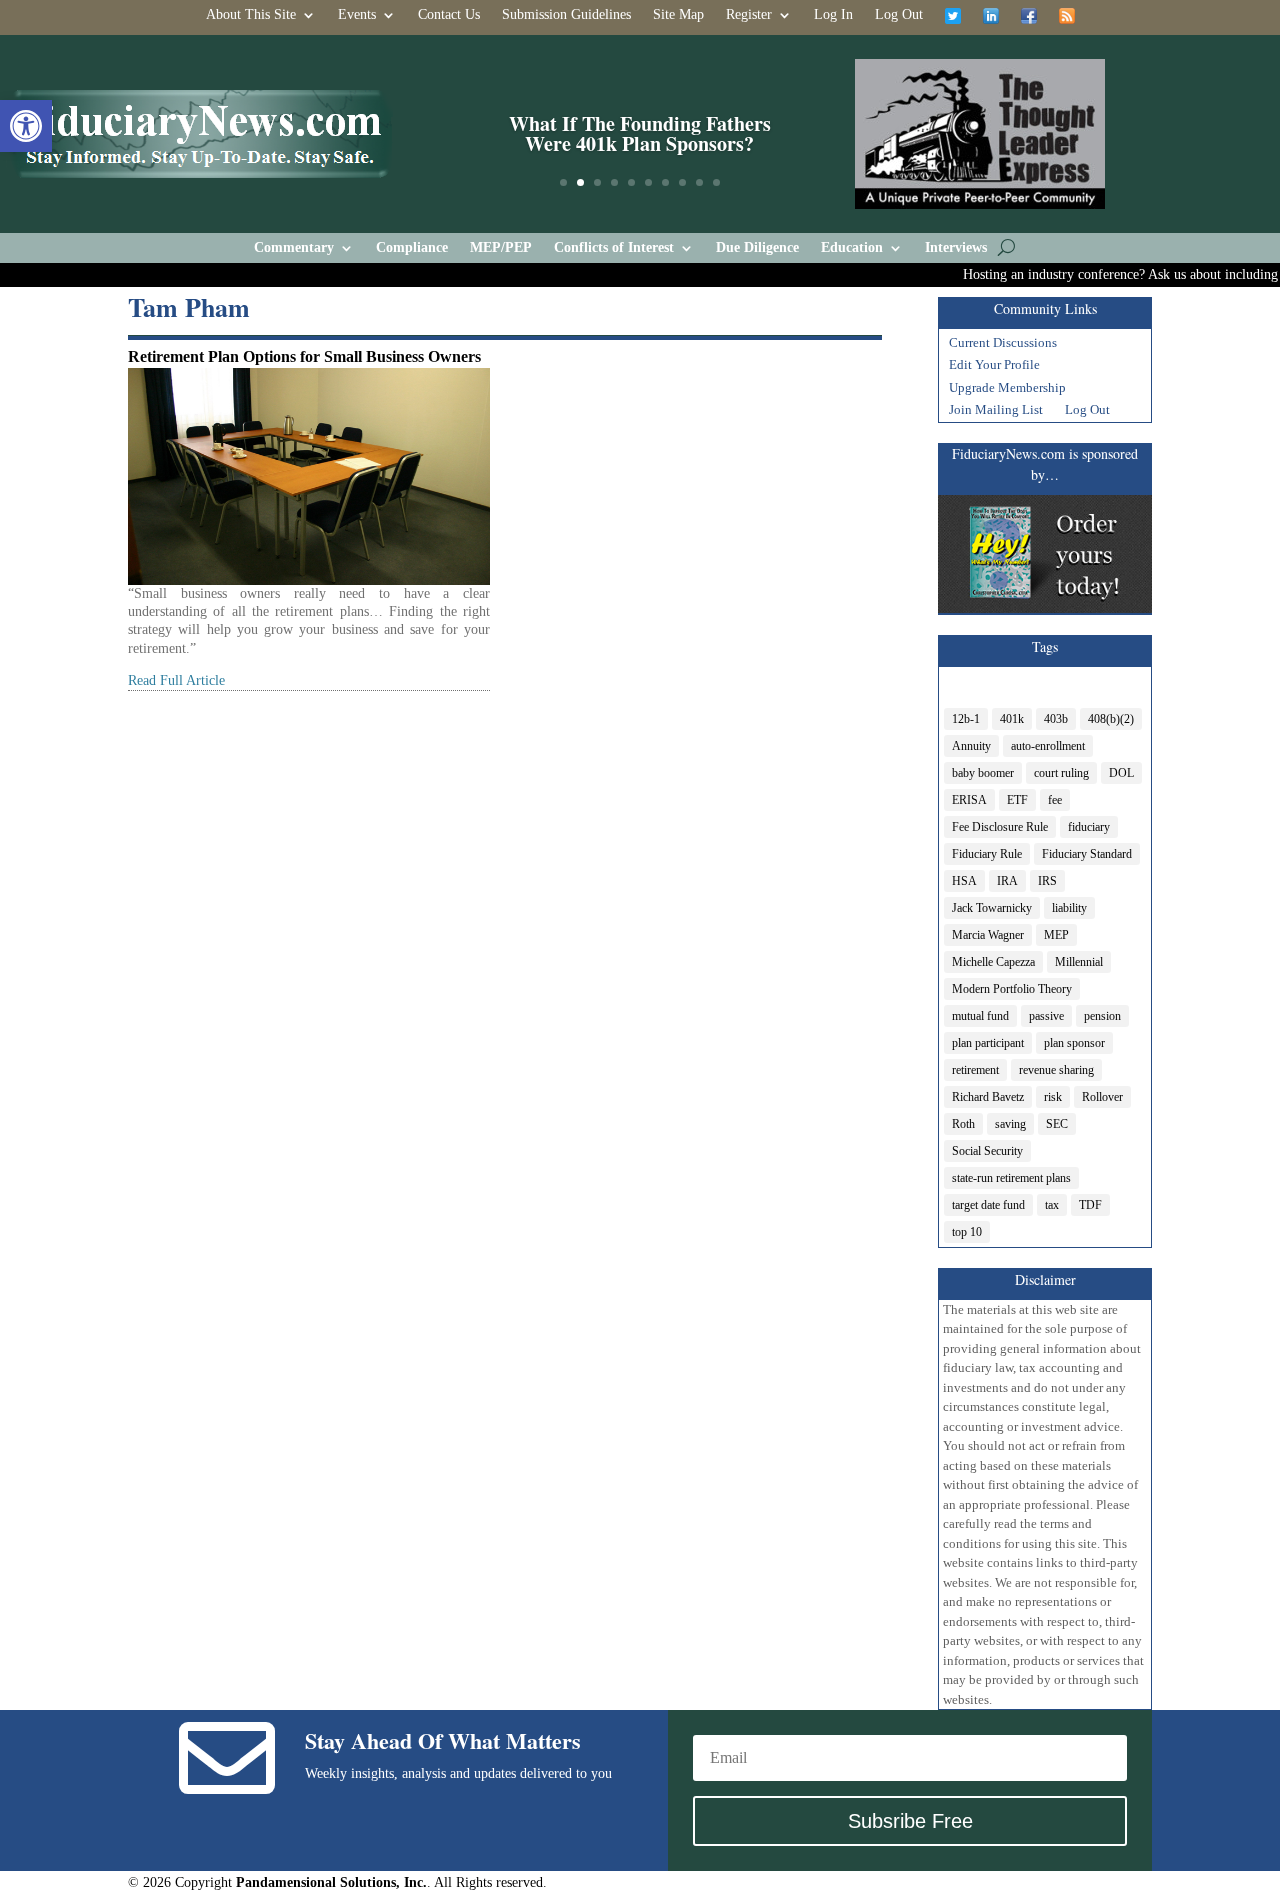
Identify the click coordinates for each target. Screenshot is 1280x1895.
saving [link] (1010, 1124)
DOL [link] (1121, 773)
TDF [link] (1090, 1205)
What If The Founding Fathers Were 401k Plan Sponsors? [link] (640, 133)
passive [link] (1046, 1016)
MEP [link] (1056, 935)
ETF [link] (1017, 800)
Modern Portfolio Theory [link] (1012, 989)
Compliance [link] (412, 248)
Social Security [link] (987, 1151)
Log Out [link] (899, 15)
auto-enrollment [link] (1048, 746)
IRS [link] (1047, 881)
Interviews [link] (956, 248)
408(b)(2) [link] (1111, 719)
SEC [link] (1057, 1124)
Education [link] (852, 248)
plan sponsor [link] (1074, 1043)
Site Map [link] (678, 15)
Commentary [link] (294, 248)
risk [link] (1053, 1097)
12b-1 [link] (966, 719)
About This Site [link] (251, 15)
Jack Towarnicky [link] (992, 908)
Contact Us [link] (449, 15)
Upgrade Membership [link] (1007, 390)
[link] (26, 126)
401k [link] (1012, 719)
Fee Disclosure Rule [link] (1000, 827)
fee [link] (1055, 800)
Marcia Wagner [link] (988, 935)
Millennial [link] (1079, 962)
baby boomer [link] (983, 773)
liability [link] (1069, 908)
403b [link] (1056, 719)
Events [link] (357, 15)
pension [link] (1102, 1016)
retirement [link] (975, 1070)
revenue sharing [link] (1056, 1070)
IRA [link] (1007, 881)
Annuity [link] (971, 746)
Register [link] (749, 15)
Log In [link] (833, 15)
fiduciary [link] (1089, 827)
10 (716, 182)
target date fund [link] (988, 1205)
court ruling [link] (1061, 773)
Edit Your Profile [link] (994, 367)
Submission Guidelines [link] (566, 15)
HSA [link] (964, 881)
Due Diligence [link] (757, 248)
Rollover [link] (1102, 1097)
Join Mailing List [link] (996, 412)
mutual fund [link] (980, 1016)
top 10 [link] (967, 1232)
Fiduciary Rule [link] (987, 854)
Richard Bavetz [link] (988, 1097)
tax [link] (1052, 1205)
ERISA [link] (969, 800)
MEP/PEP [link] (501, 248)
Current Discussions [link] (1003, 345)
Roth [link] (963, 1124)
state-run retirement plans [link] (1011, 1178)
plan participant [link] (988, 1043)
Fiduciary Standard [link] (1087, 854)
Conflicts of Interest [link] (614, 248)
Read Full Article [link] (176, 680)
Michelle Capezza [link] (993, 962)
